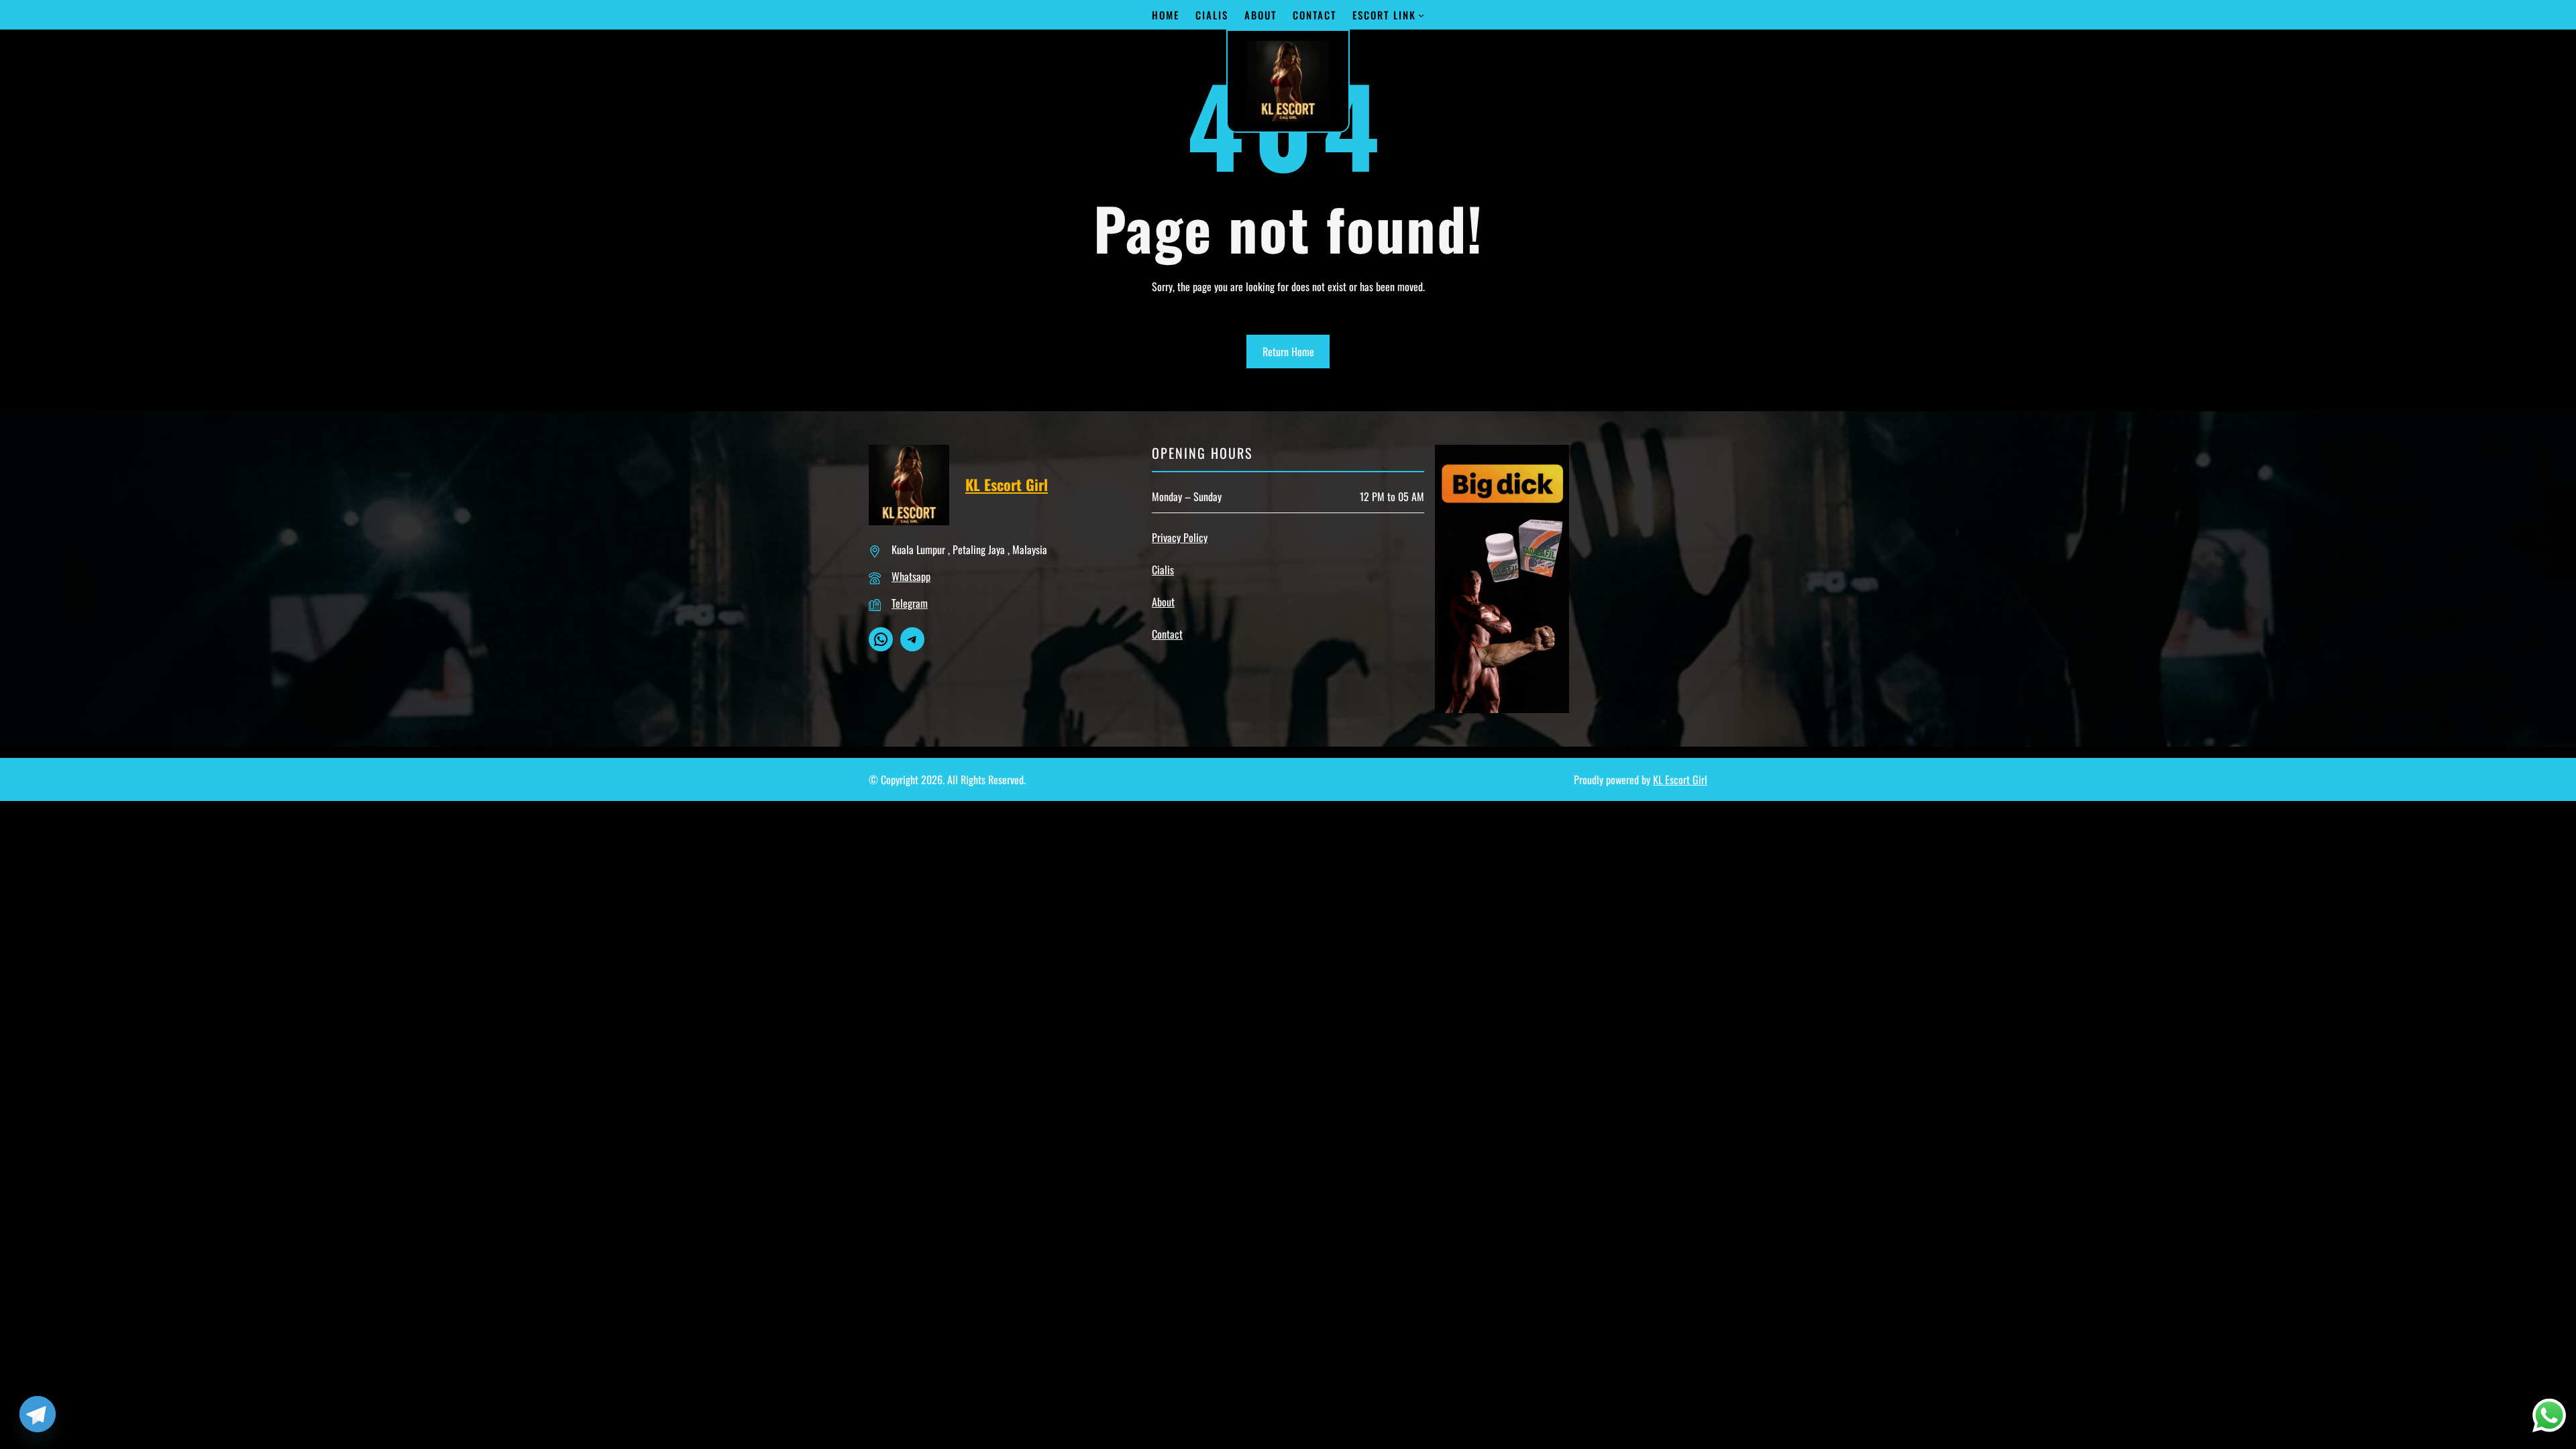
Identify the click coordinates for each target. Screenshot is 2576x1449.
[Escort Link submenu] (1421, 15)
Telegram (910, 603)
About (1163, 602)
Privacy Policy (1180, 537)
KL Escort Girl (1007, 484)
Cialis (1163, 570)
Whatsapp (911, 576)
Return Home (1288, 352)
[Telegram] (38, 1414)
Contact (1167, 634)
